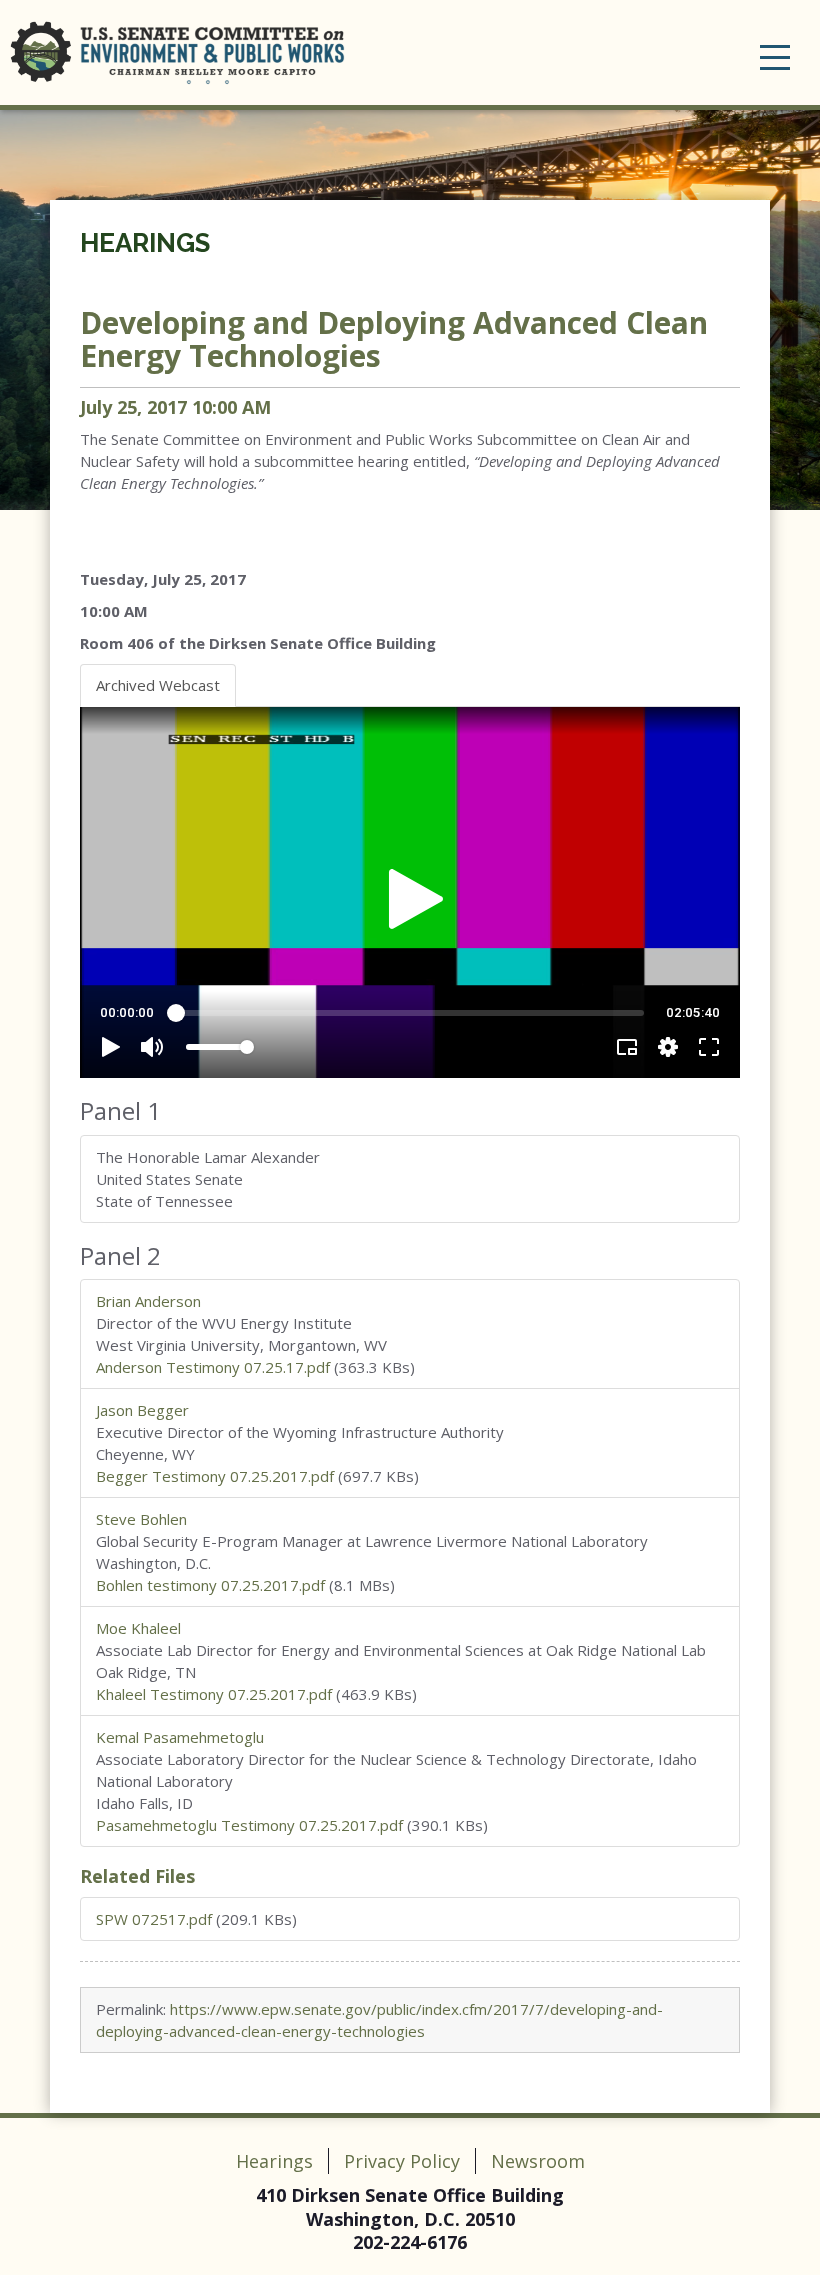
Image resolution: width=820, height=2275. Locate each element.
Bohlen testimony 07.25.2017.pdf (210, 1585)
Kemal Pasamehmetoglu (180, 1737)
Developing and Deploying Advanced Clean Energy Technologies (394, 339)
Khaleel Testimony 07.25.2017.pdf (214, 1694)
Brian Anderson (148, 1301)
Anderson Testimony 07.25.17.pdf (213, 1367)
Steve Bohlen (141, 1519)
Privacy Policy (402, 2161)
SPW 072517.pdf (154, 1919)
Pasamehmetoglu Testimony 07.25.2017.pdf (249, 1825)
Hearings (145, 243)
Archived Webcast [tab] (158, 685)
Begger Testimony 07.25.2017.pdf (215, 1476)
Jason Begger (142, 1410)
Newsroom (538, 2161)
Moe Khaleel (138, 1628)
